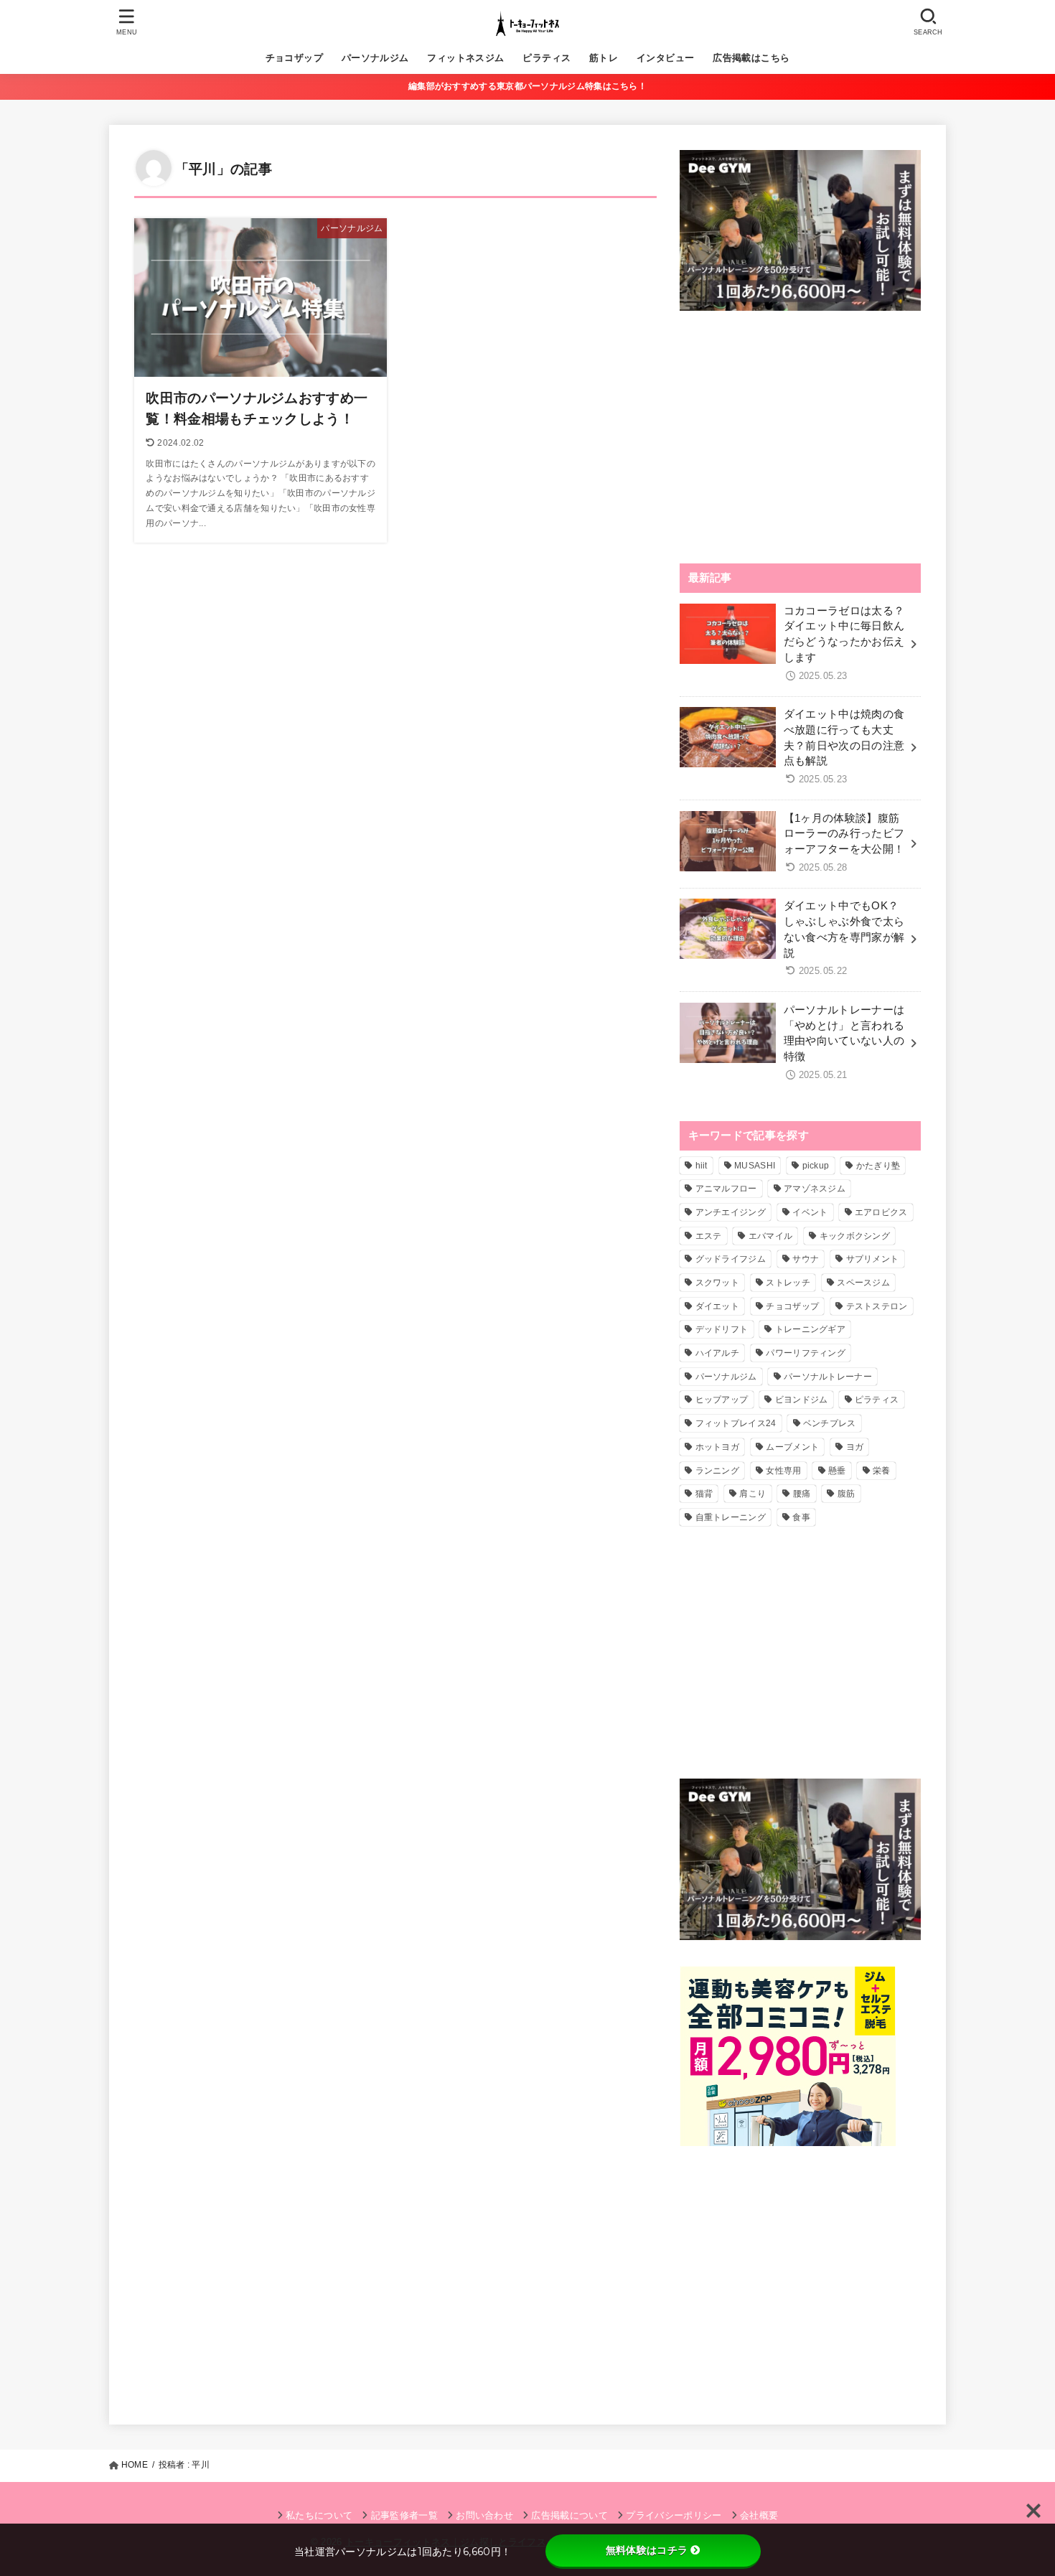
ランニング (718, 1471)
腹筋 (847, 1494)
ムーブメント (792, 1447)
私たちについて (319, 2515)
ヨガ (855, 1447)
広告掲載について (569, 2515)
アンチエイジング (731, 1212)
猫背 (704, 1494)
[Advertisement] (800, 437)
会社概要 (759, 2515)
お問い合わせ (484, 2515)
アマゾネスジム (815, 1189)
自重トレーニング (731, 1517)
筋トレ (604, 58)
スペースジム (863, 1283)
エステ (709, 1236)
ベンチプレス (830, 1423)
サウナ (806, 1259)
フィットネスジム (465, 58)
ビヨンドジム (802, 1400)
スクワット (718, 1283)
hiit (702, 1166)
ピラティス (547, 58)
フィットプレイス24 (736, 1423)
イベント (810, 1212)
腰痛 (802, 1494)
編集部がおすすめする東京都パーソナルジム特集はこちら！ (527, 86)
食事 (801, 1517)
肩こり (752, 1494)
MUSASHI (755, 1166)
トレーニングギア (810, 1329)
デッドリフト (722, 1329)
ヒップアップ (722, 1400)
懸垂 (837, 1471)
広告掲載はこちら (751, 58)
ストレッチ (788, 1283)
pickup (816, 1166)
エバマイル (771, 1236)
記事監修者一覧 (404, 2515)
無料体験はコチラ (647, 2550)
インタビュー (665, 58)
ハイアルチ (718, 1353)
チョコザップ (294, 58)
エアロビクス (881, 1212)
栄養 (882, 1471)
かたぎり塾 (878, 1166)
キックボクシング (855, 1236)
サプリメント (873, 1259)
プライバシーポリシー (674, 2515)
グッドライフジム (731, 1259)
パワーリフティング (806, 1353)
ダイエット (718, 1306)
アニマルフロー (726, 1189)
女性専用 (783, 1471)
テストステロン (877, 1306)
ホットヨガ (718, 1447)
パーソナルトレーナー (828, 1377)
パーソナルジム (375, 58)
